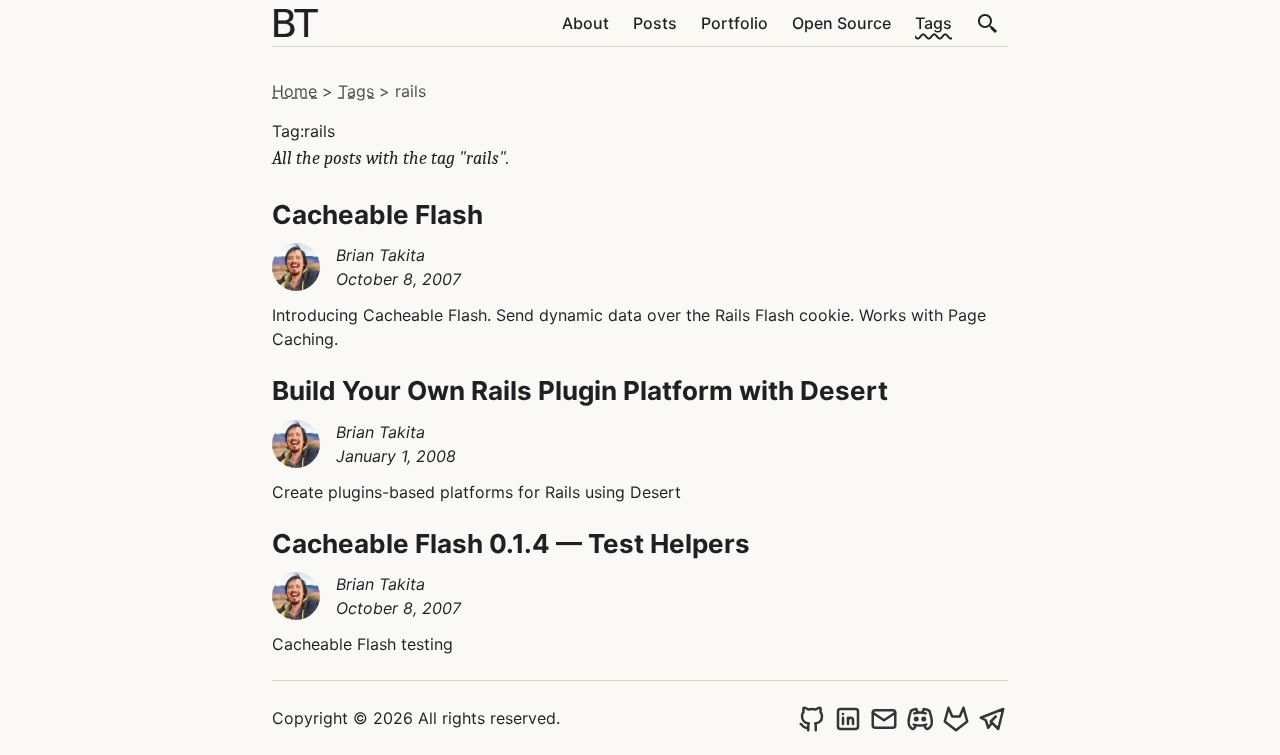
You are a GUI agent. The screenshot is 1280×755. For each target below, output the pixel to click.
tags (356, 91)
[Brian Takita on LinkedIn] (848, 718)
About (585, 23)
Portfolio (734, 23)
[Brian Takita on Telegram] (992, 718)
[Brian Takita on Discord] (920, 718)
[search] (988, 23)
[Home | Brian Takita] (296, 23)
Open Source (841, 23)
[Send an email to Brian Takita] (884, 718)
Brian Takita (380, 255)
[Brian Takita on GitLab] (956, 718)
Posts (655, 23)
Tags (933, 23)
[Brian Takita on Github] (812, 718)
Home (294, 91)
